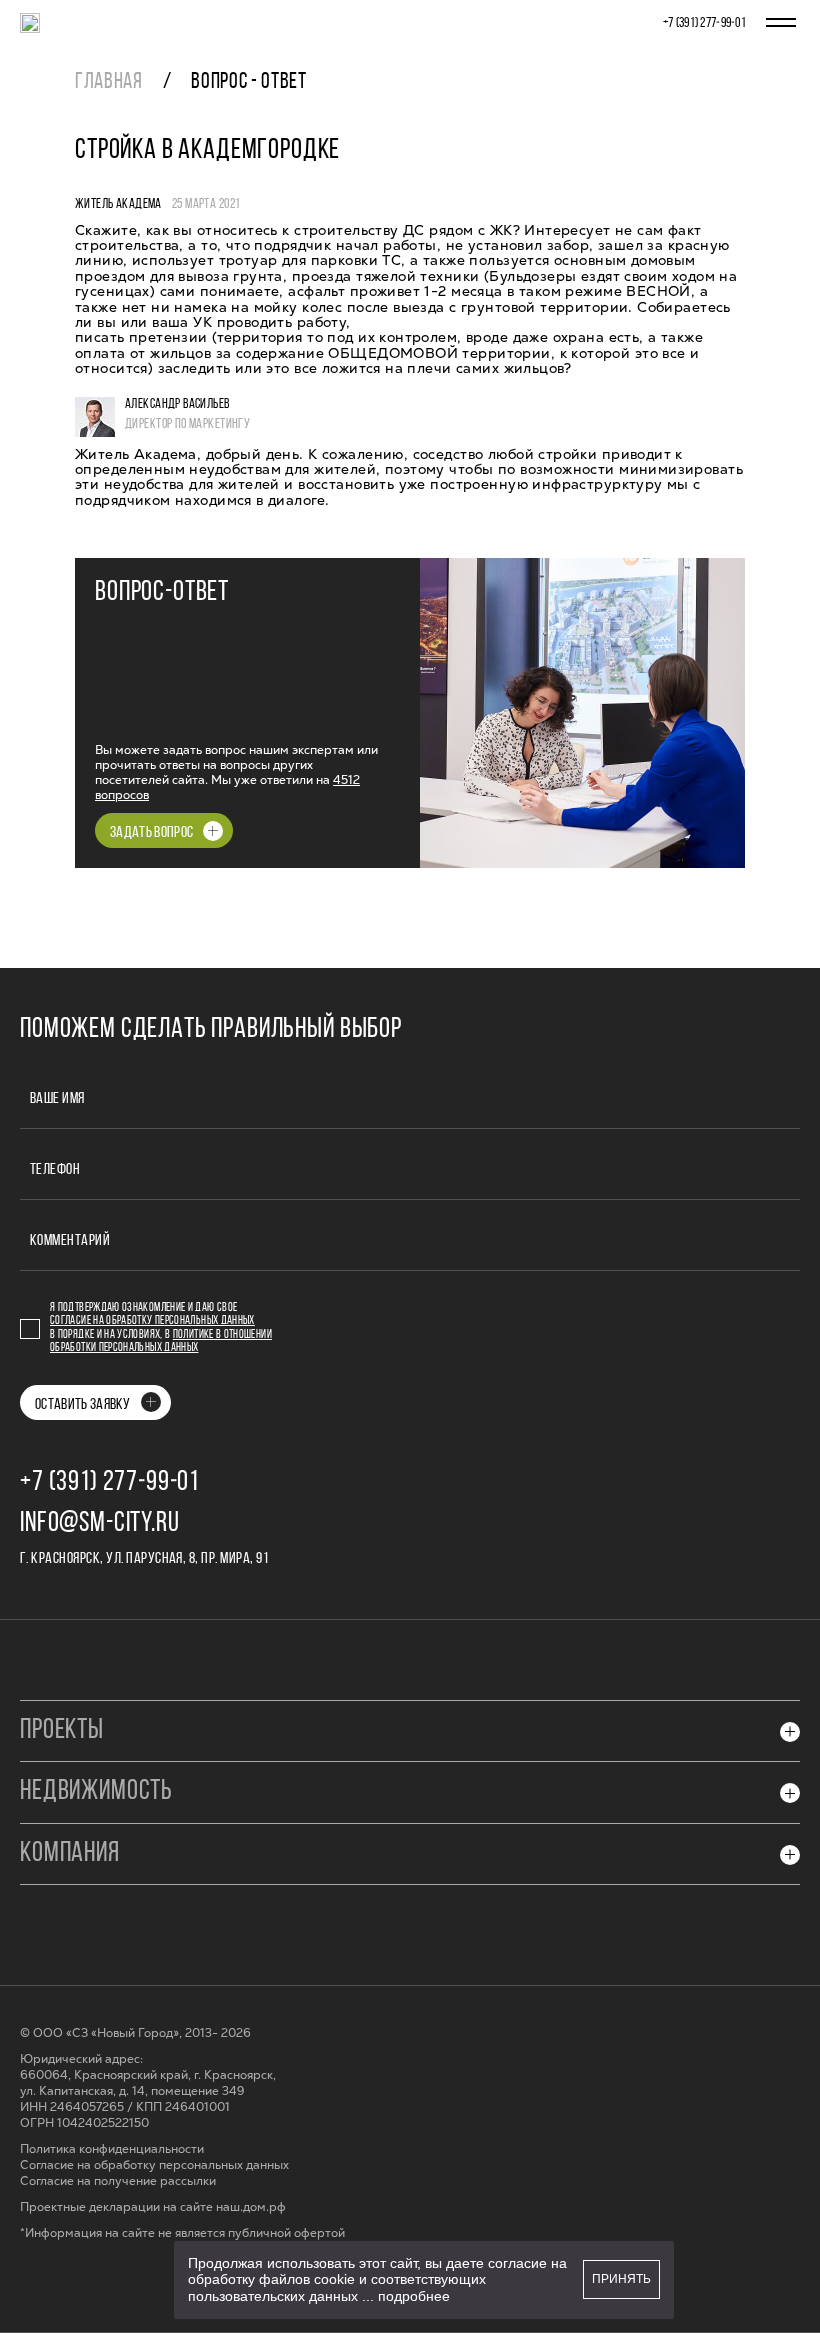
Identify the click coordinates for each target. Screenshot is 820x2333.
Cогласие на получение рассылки (118, 2181)
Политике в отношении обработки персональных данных (161, 1341)
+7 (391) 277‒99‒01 (704, 23)
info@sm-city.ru (100, 1524)
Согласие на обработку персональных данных (152, 1321)
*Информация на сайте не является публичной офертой (182, 2233)
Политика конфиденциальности (112, 2149)
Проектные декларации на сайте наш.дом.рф (153, 2207)
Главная (109, 82)
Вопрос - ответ (248, 82)
